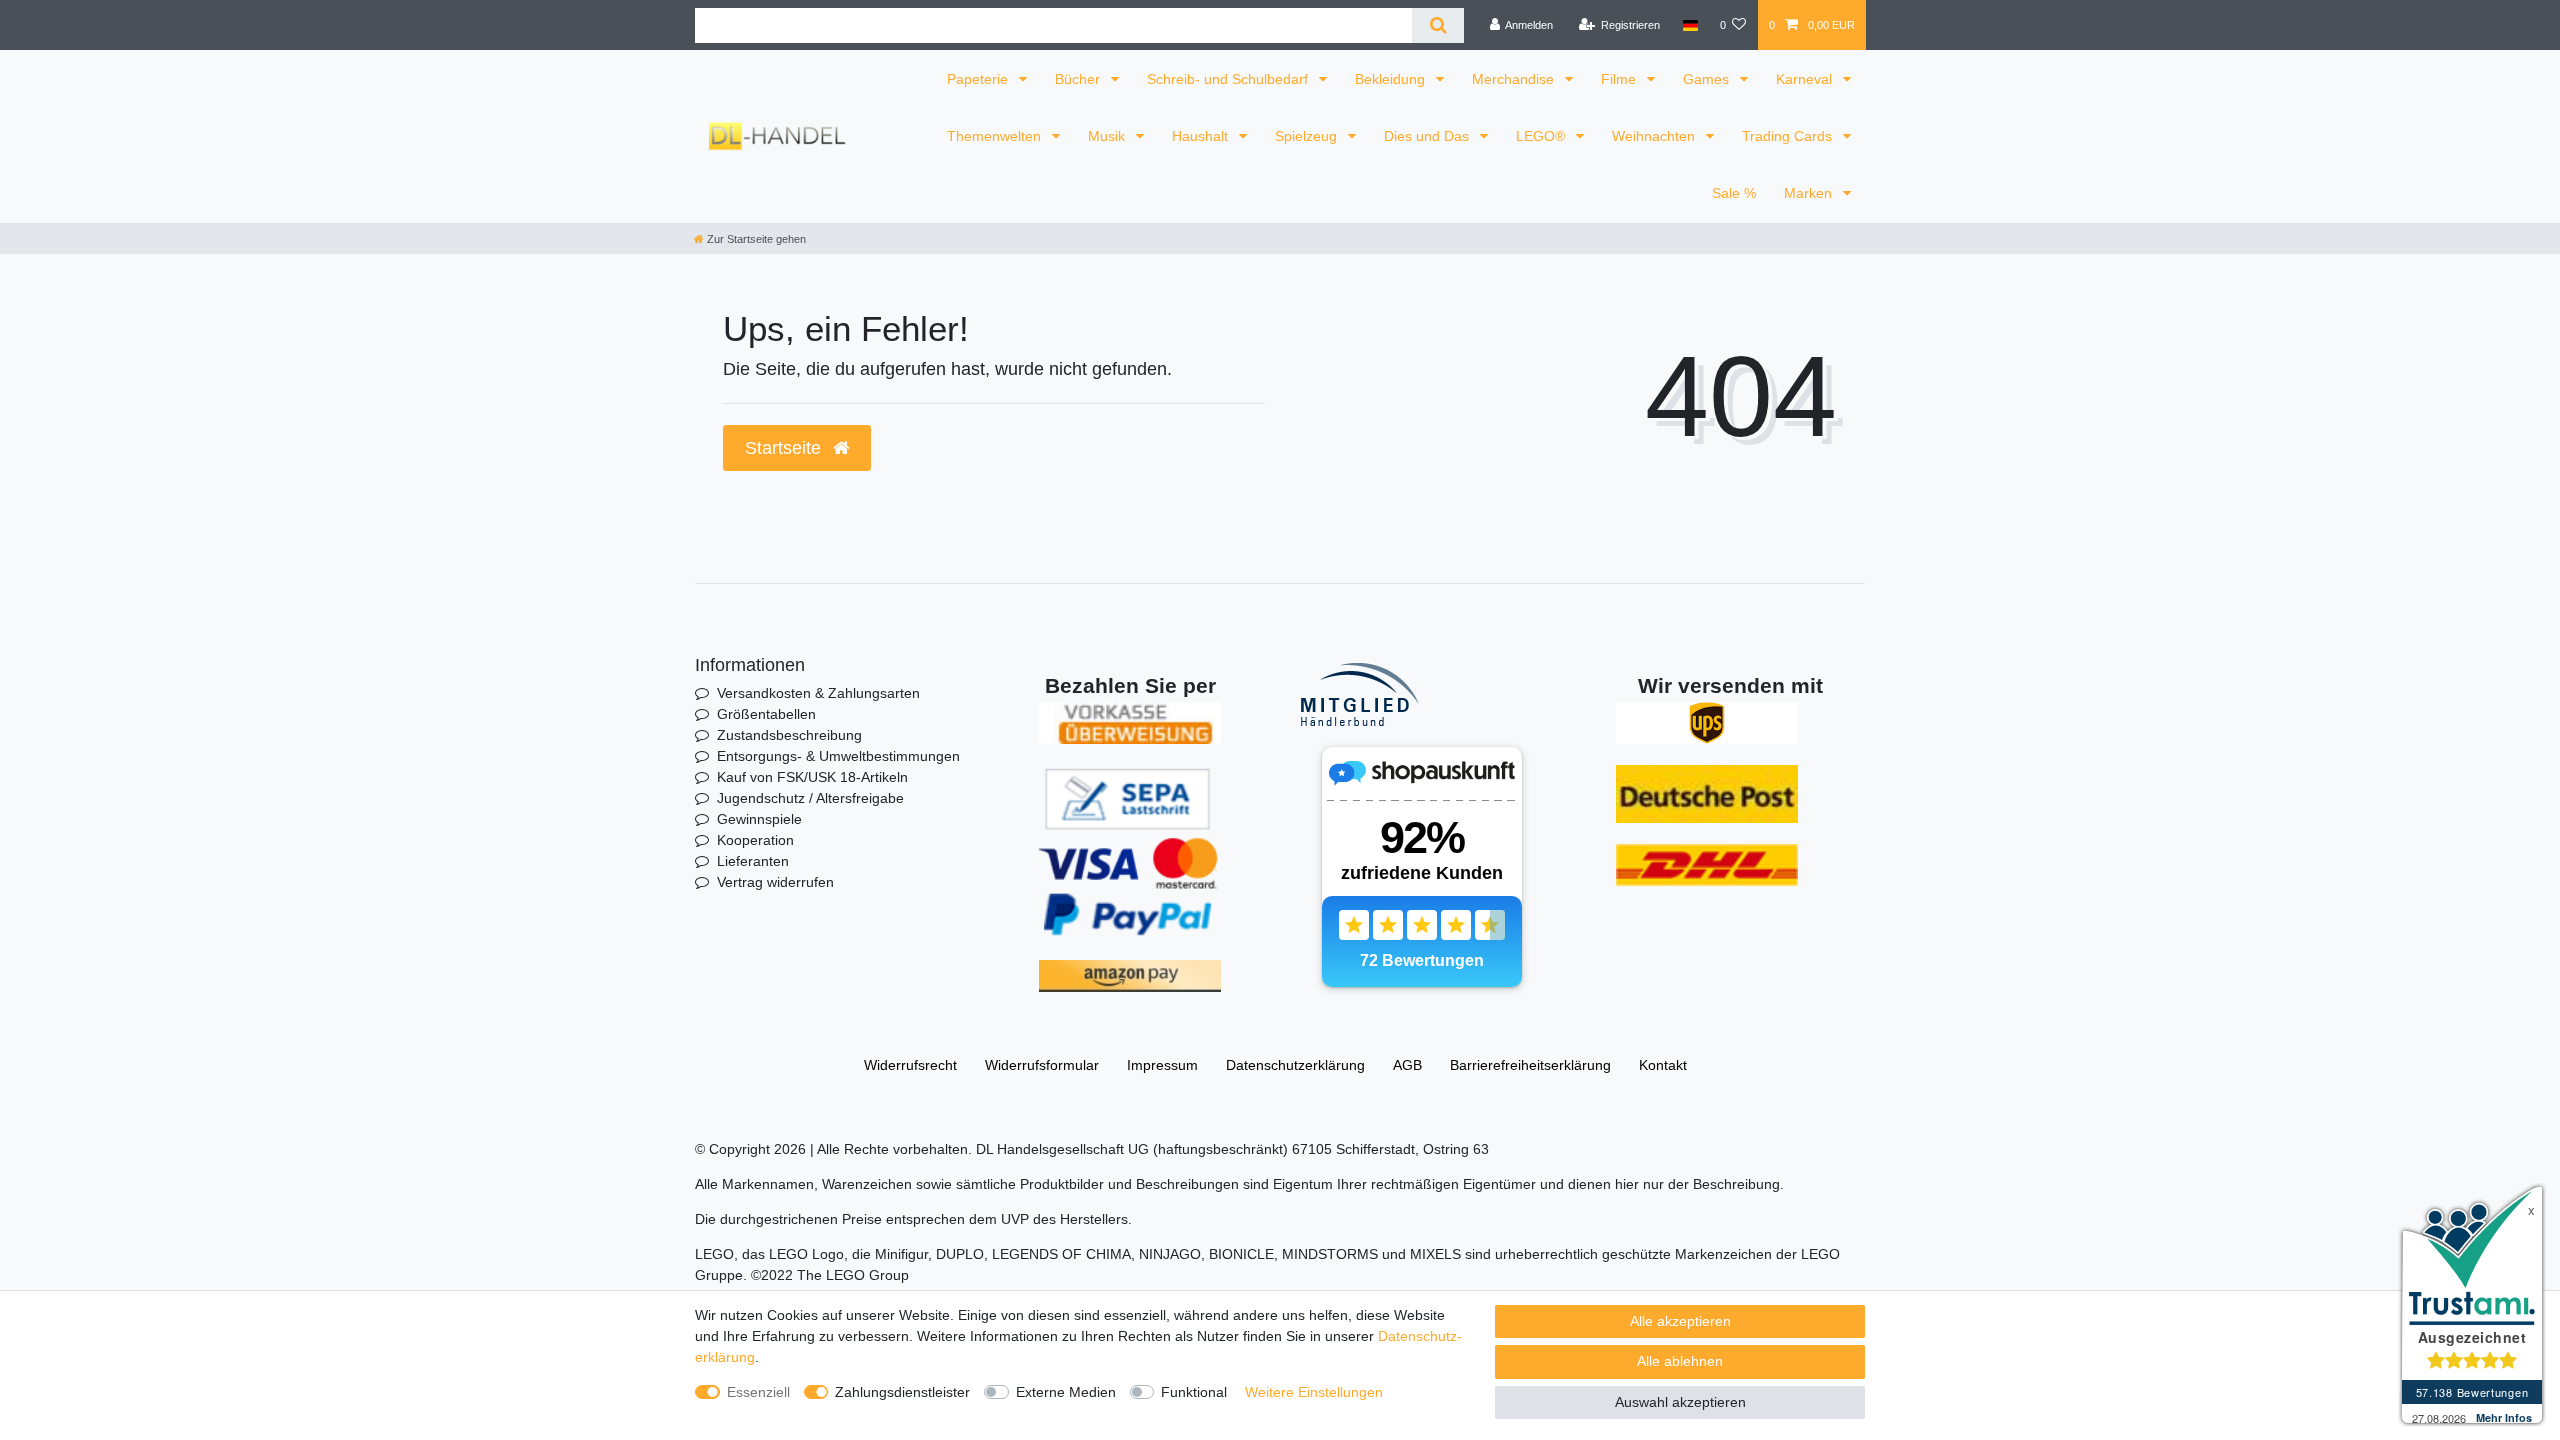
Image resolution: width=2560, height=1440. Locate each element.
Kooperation (755, 840)
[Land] (1689, 25)
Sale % (1734, 193)
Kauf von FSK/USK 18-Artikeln (812, 777)
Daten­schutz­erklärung (1295, 1065)
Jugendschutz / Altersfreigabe (810, 798)
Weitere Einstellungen (1314, 1392)
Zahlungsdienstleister (902, 1392)
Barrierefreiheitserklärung (1530, 1065)
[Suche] (1437, 25)
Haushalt (1202, 136)
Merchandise (1515, 79)
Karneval (1806, 79)
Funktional (1194, 1392)
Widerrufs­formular (1042, 1065)
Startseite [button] (785, 448)
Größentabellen (766, 714)
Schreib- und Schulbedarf (1229, 79)
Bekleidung (1392, 79)
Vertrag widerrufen (775, 882)
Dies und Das (1428, 136)
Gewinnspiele (759, 819)
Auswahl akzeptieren (1680, 1402)
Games (1708, 79)
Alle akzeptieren (1680, 1321)
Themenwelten (996, 136)
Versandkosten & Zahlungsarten (818, 693)
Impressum (1162, 1065)
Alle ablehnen (1680, 1361)
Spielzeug (1308, 136)
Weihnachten (1655, 136)
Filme (1620, 79)
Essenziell (758, 1392)
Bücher (1079, 79)
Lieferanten (753, 861)
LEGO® (1542, 136)
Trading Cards (1789, 136)
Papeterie (979, 79)
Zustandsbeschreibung (789, 735)
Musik (1108, 136)
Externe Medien (1066, 1392)
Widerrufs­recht (910, 1065)
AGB (1407, 1065)
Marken (1810, 193)
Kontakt (1663, 1065)
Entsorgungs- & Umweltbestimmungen (838, 756)
